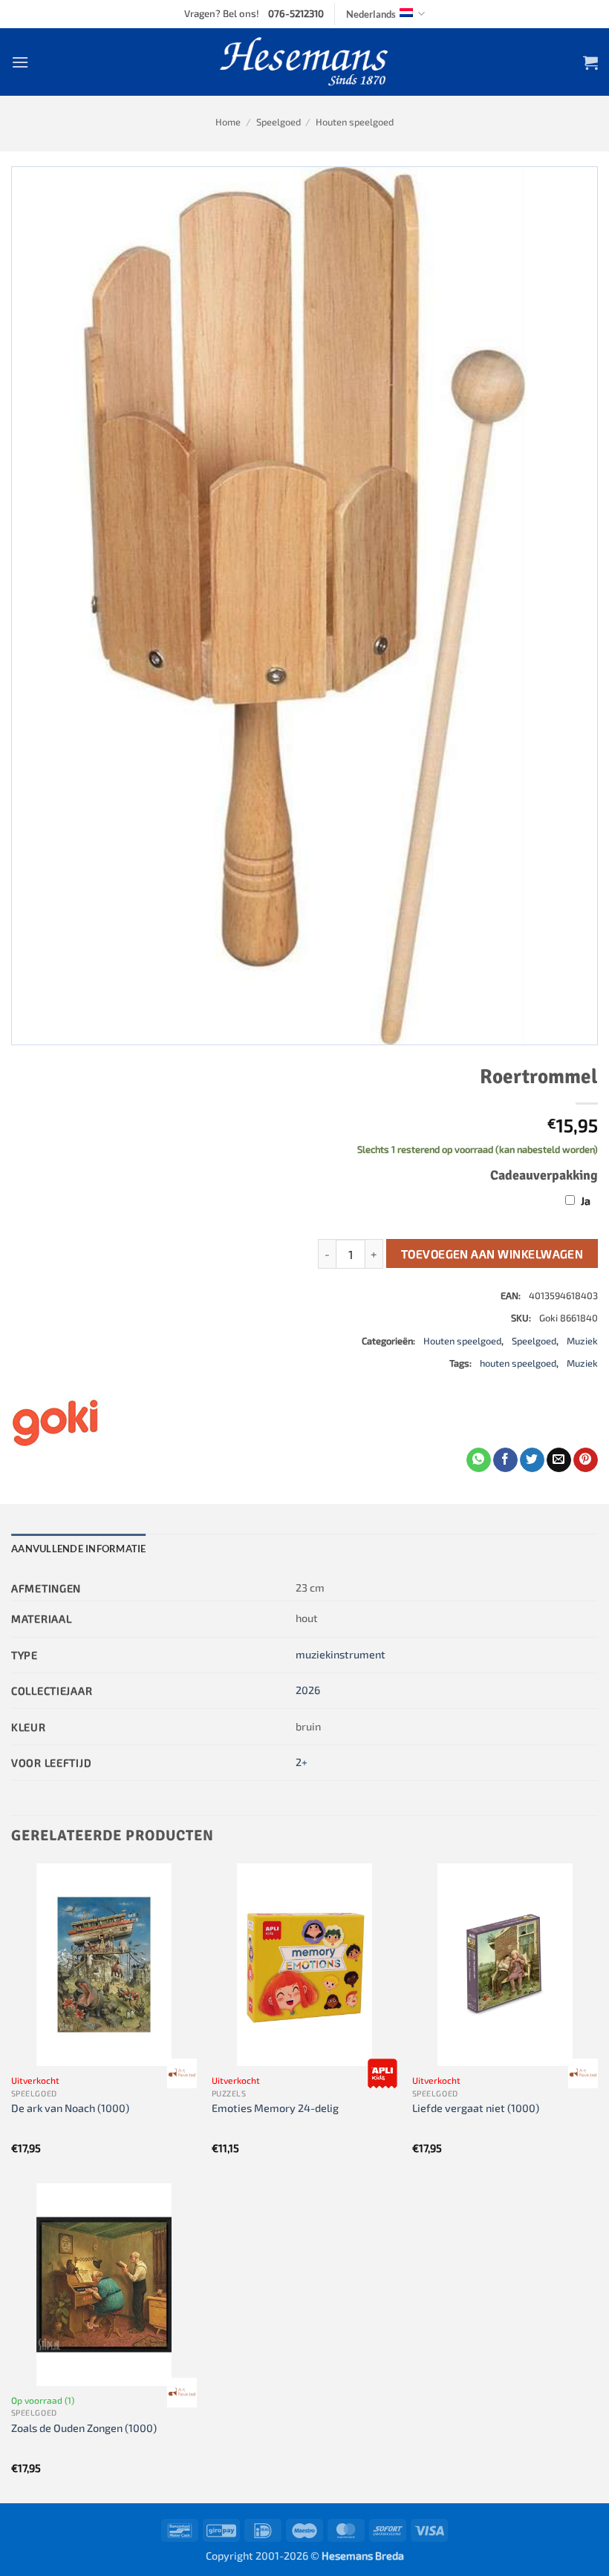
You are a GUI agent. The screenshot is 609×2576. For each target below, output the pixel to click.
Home (228, 122)
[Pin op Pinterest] (586, 1460)
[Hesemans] (305, 62)
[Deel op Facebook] (505, 1460)
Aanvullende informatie (79, 1549)
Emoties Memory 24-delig (275, 2108)
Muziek (582, 1341)
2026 (308, 1690)
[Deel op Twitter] (532, 1460)
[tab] (79, 1549)
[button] (20, 62)
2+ (302, 1762)
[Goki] (56, 1422)
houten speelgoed (518, 1363)
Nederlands (371, 14)
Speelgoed (279, 122)
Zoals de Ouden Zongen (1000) (84, 2428)
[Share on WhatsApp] (479, 1460)
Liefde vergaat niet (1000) (476, 2108)
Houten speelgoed (355, 122)
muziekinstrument (341, 1654)
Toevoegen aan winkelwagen (492, 1253)
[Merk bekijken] (182, 2073)
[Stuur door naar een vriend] (559, 1460)
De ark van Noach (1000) (70, 2108)
